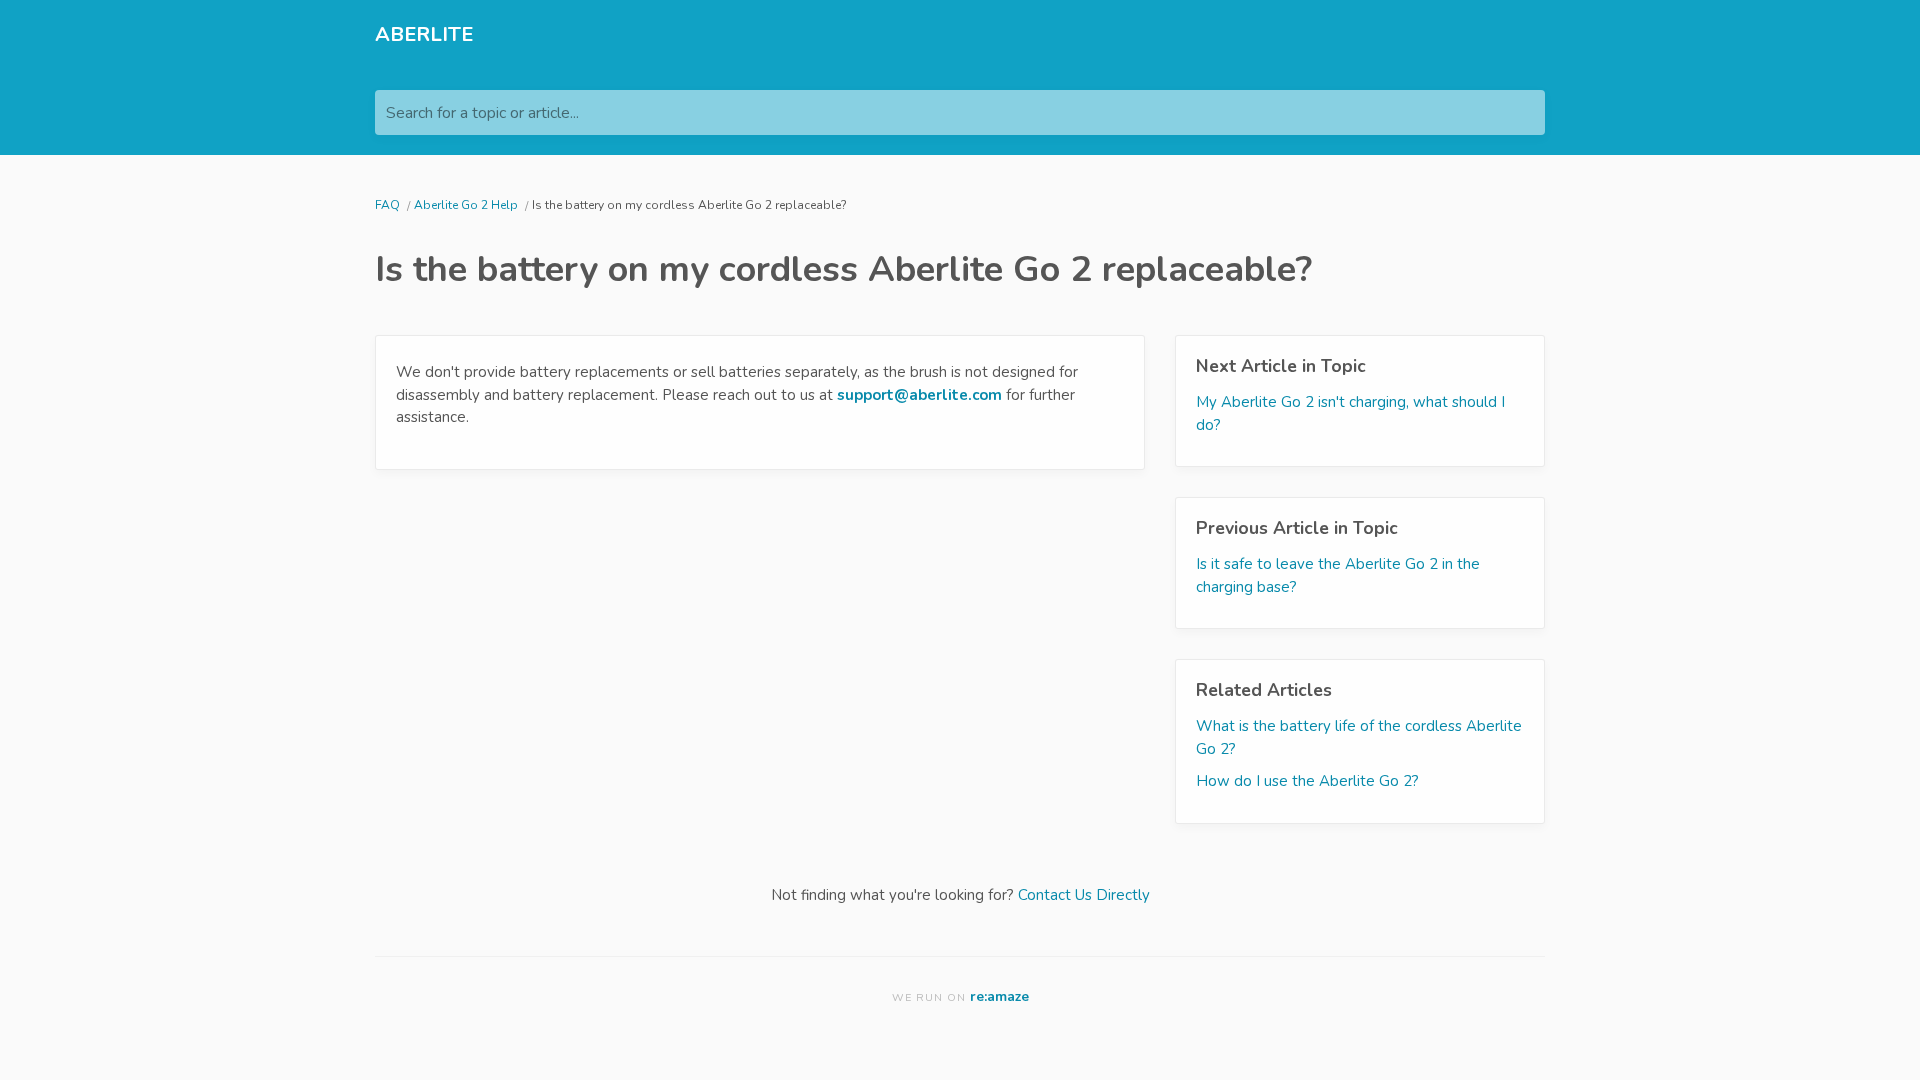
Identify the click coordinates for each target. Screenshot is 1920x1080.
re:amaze (999, 996)
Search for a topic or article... (482, 113)
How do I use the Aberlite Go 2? (1307, 781)
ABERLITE (424, 34)
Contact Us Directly (1084, 895)
